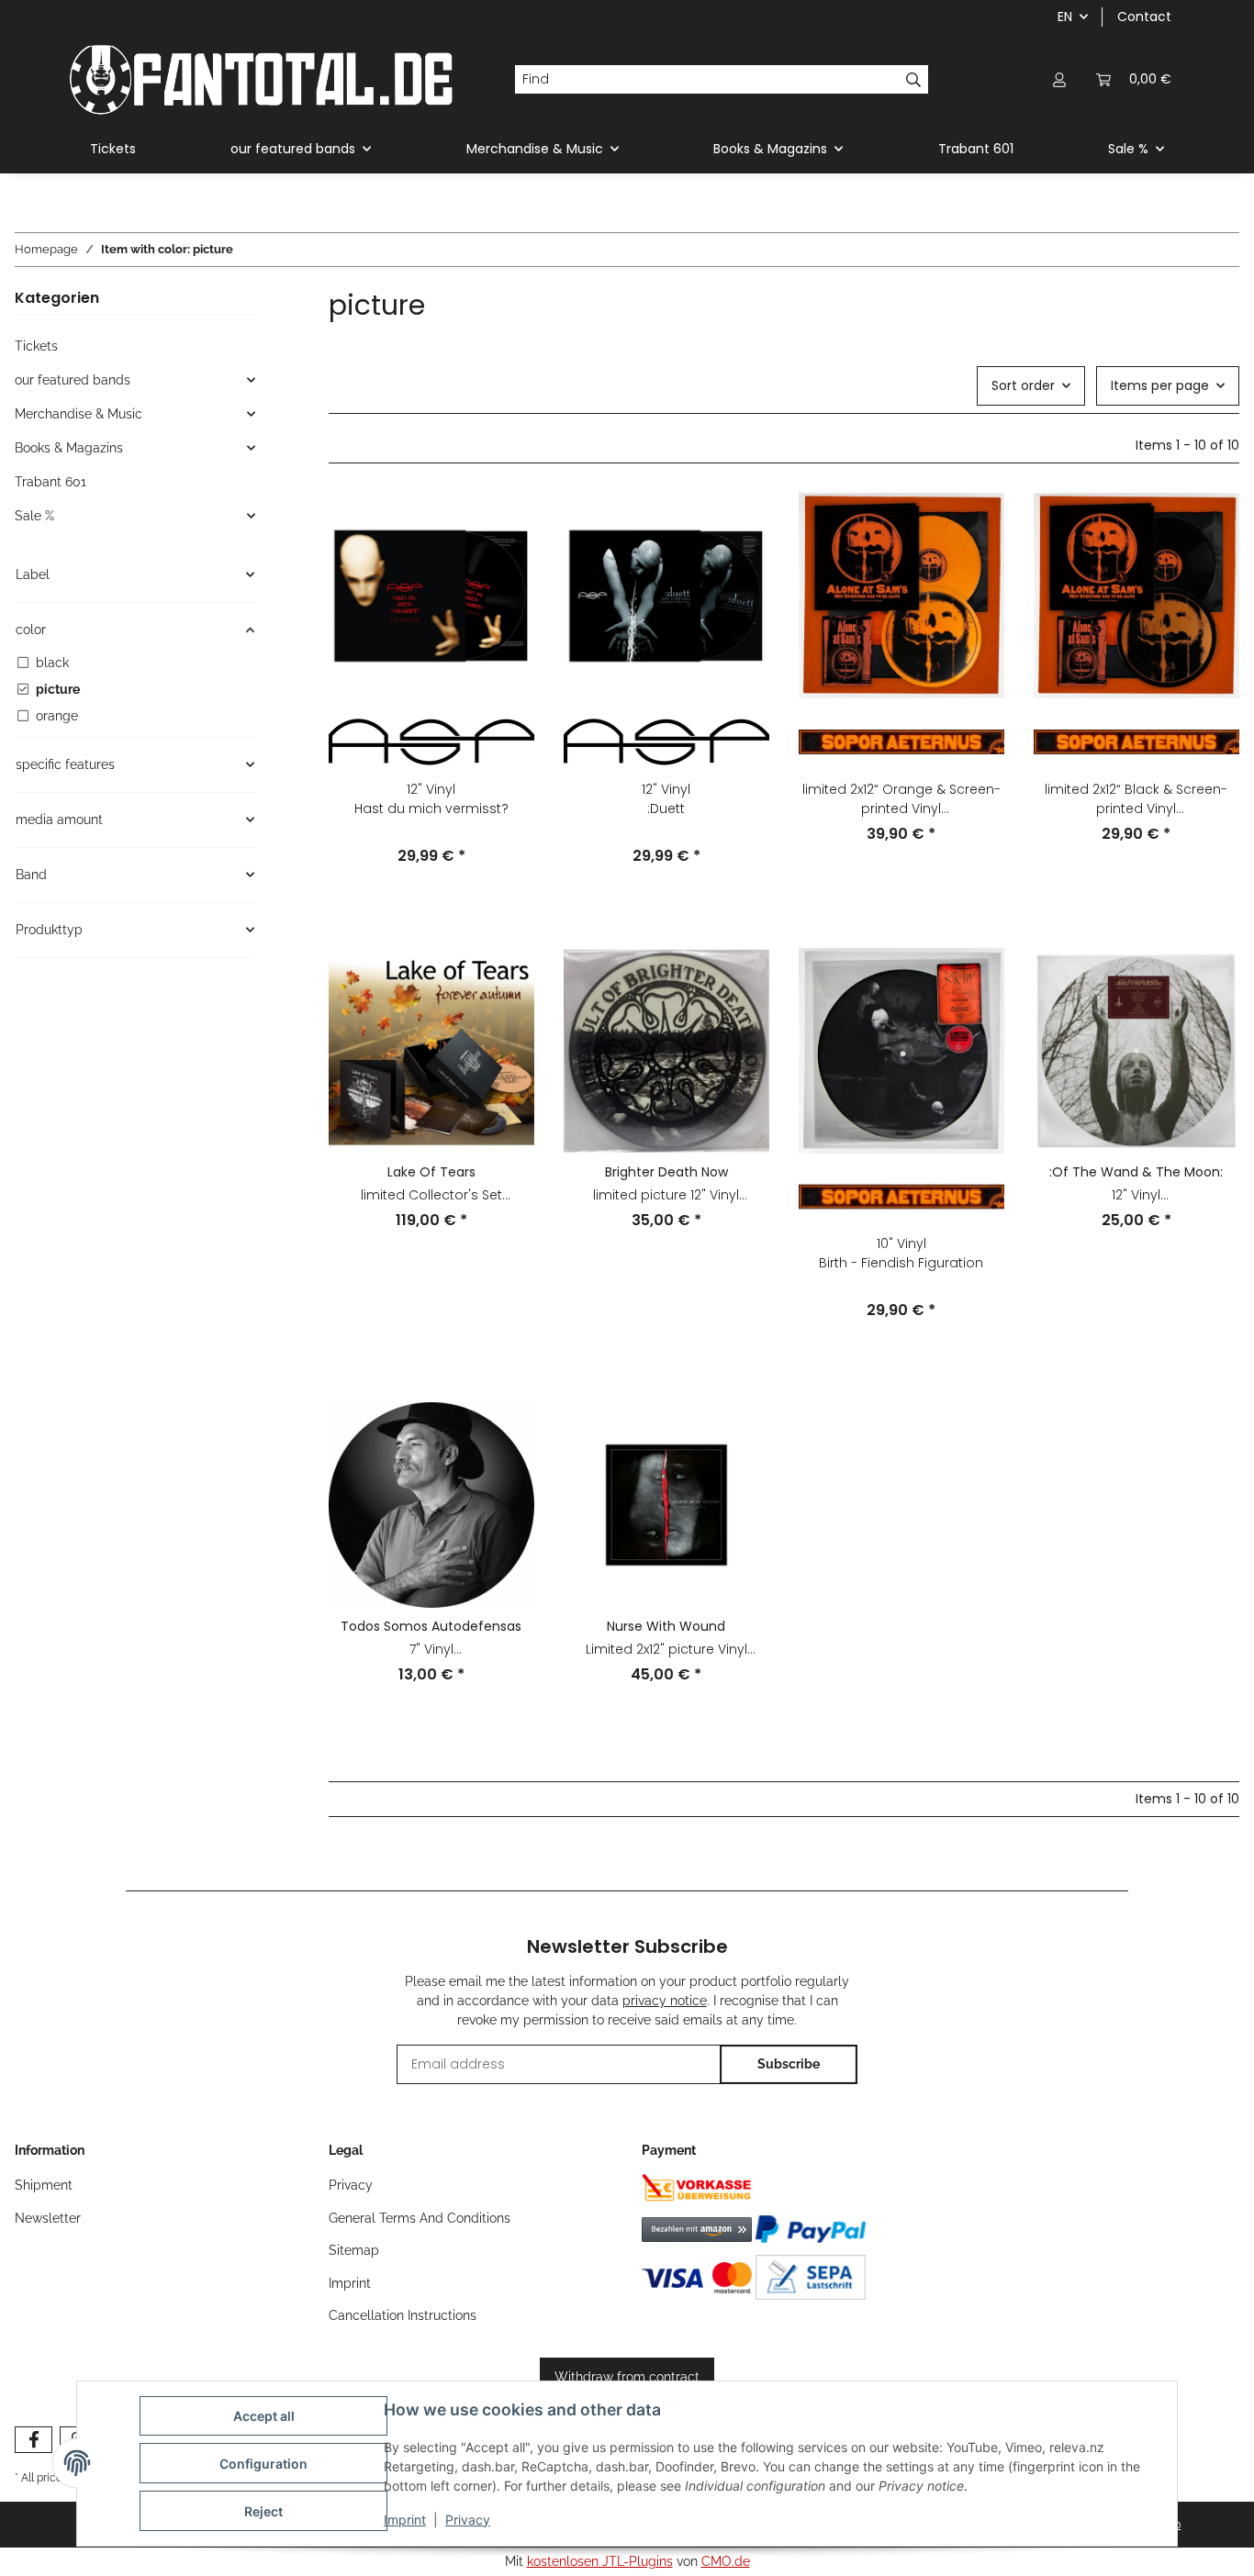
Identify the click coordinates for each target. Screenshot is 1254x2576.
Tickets (36, 346)
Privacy (468, 2520)
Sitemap (354, 2250)
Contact (1144, 17)
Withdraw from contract (627, 2377)
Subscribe (789, 2064)
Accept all (264, 2416)
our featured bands (73, 380)
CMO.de (726, 2561)
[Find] (914, 80)
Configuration (263, 2464)
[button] (1059, 79)
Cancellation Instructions (403, 2315)
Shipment (44, 2185)
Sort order (1023, 385)
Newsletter (48, 2218)
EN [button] (1065, 17)
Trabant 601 (50, 482)
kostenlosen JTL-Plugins (600, 2561)
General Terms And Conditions (420, 2218)
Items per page (1160, 385)
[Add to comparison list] (503, 524)
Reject (263, 2511)
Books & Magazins (69, 448)
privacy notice (665, 2001)
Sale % (34, 516)
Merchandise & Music (78, 414)
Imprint (405, 2520)
